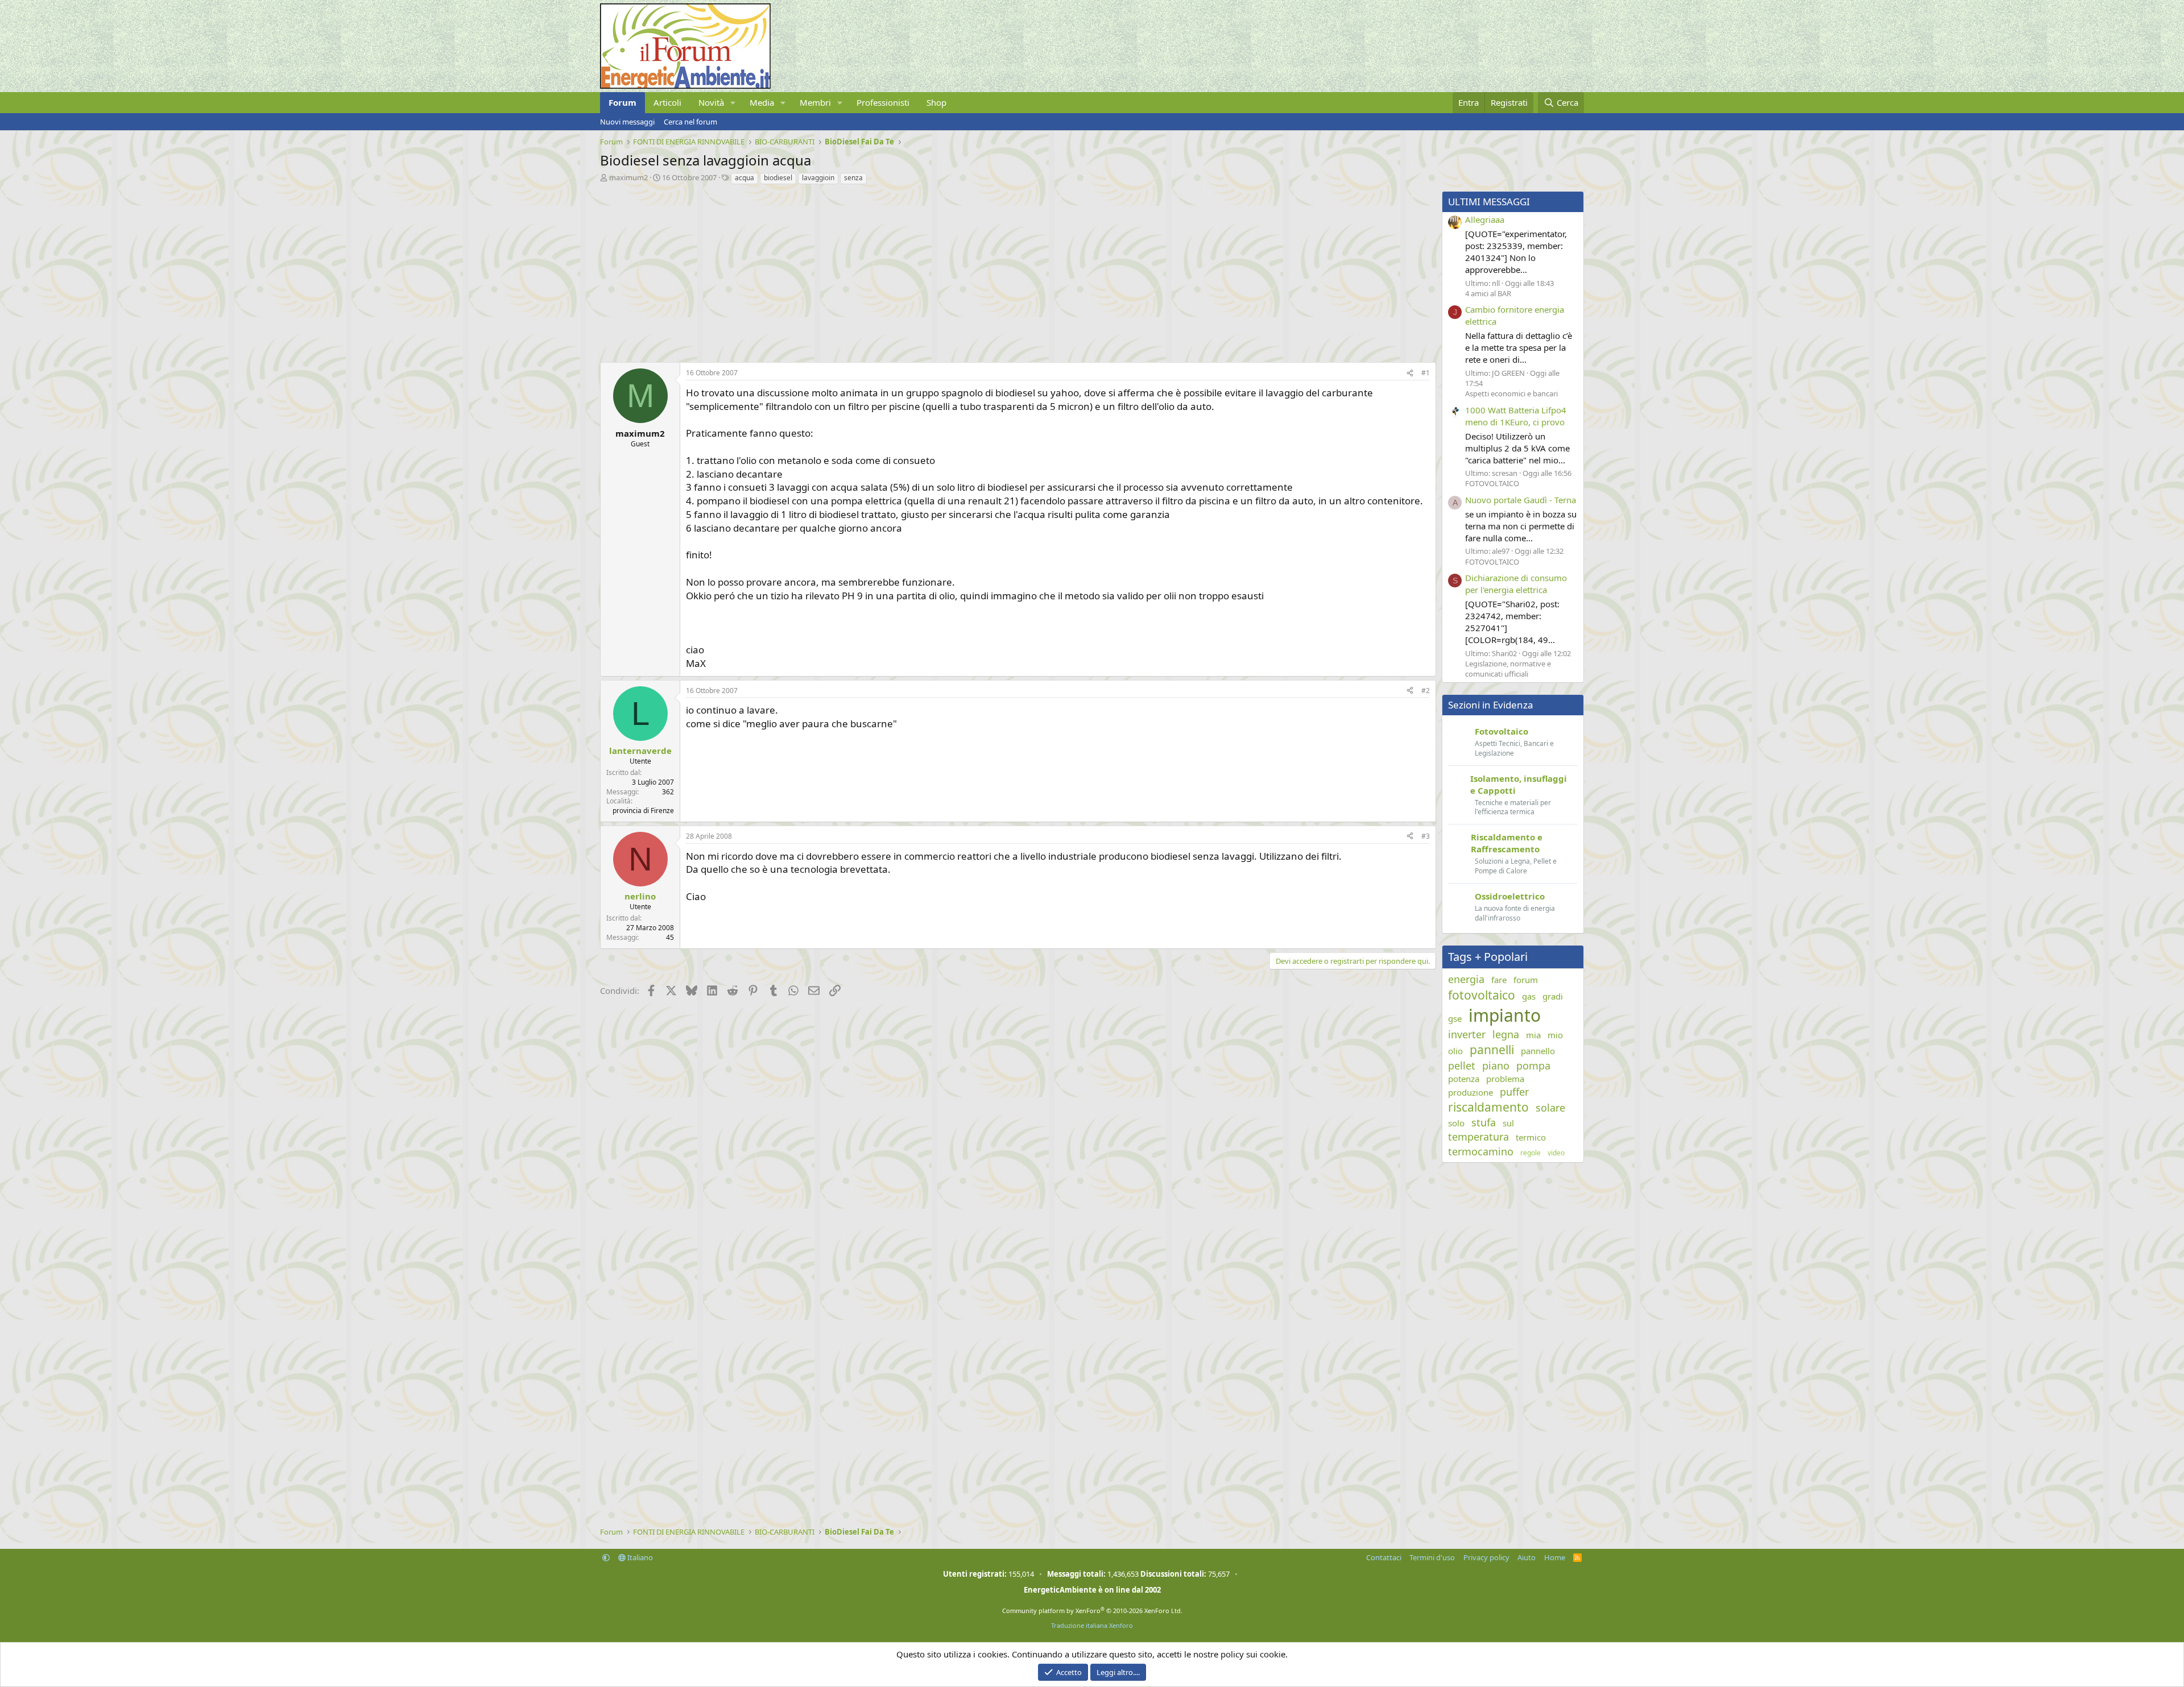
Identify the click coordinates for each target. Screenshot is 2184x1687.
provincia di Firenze (643, 811)
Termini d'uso (1432, 1557)
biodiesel (778, 178)
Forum (622, 102)
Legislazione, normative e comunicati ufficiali (1508, 669)
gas (1529, 996)
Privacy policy (1486, 1557)
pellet (1462, 1066)
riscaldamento (1488, 1107)
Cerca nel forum (690, 122)
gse (1455, 1018)
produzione (1471, 1092)
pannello (1538, 1051)
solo (1456, 1123)
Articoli (667, 102)
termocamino (1481, 1151)
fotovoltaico (1482, 995)
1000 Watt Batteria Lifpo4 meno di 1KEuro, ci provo (1516, 416)
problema (1505, 1079)
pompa (1533, 1066)
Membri (815, 102)
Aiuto (1527, 1557)
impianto (1505, 1015)
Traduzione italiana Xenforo (1092, 1625)
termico (1531, 1137)
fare (1499, 980)
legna (1506, 1034)
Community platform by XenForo (1092, 1611)
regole (1531, 1153)
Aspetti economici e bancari (1511, 393)
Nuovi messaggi (627, 122)
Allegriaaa (1485, 219)
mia (1533, 1035)
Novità (711, 102)
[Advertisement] (941, 271)
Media (762, 102)
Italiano (639, 1557)
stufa (1484, 1122)
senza (853, 178)
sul (1508, 1123)
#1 (1426, 373)
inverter (1467, 1034)
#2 (1426, 691)
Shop (936, 102)
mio (1555, 1035)
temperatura (1478, 1137)
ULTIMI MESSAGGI (1489, 202)
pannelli (1492, 1050)
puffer (1514, 1092)
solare (1550, 1108)
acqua (744, 178)
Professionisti (883, 102)
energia (1466, 979)
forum (1526, 980)
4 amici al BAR (1488, 293)
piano (1496, 1066)
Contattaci (1384, 1557)
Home (1555, 1557)
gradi (1553, 996)
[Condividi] (1410, 373)
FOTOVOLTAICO (1492, 483)
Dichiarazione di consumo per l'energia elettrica (1516, 584)
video (1556, 1153)
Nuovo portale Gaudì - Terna (1521, 500)
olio (1455, 1051)
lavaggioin (818, 178)
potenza (1464, 1079)
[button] (733, 103)
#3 (1426, 836)
